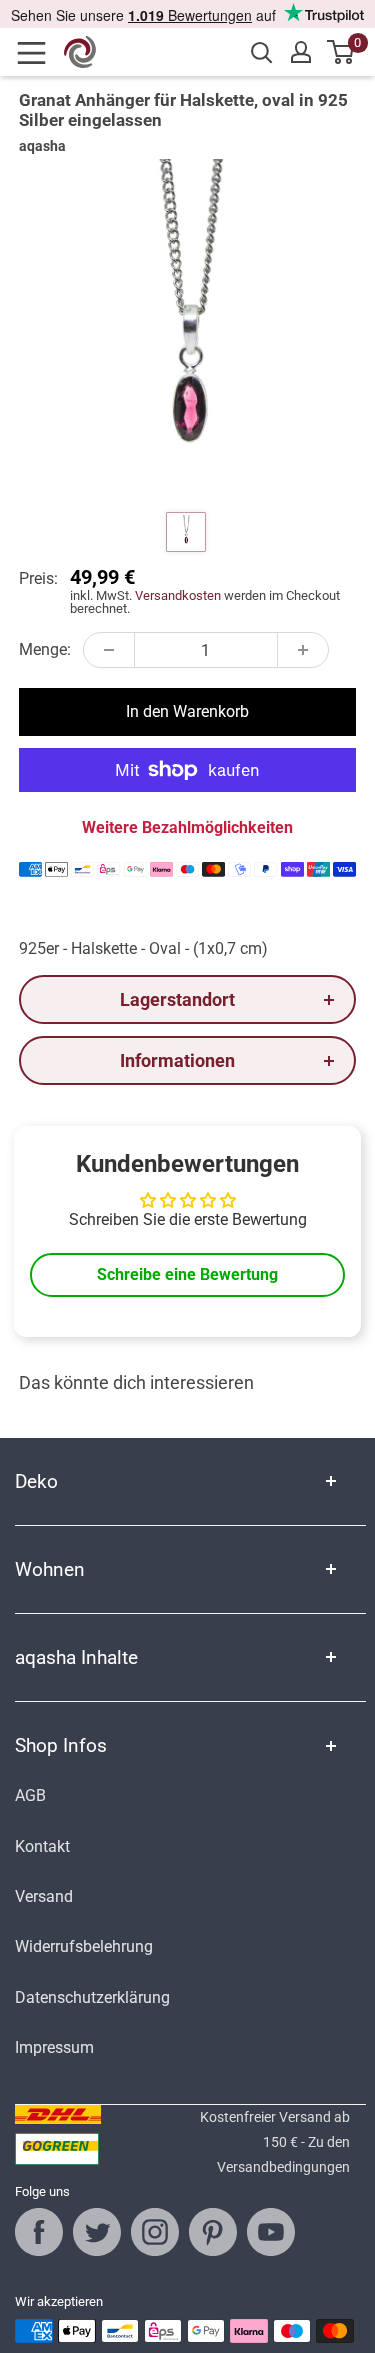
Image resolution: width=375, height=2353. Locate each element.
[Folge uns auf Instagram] (155, 2232)
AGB (30, 1795)
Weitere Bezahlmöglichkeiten (187, 827)
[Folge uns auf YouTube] (271, 2232)
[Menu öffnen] (38, 53)
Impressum (54, 2047)
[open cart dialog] (341, 52)
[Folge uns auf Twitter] (97, 2232)
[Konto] (301, 52)
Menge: (45, 649)
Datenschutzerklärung (92, 1997)
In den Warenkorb (187, 711)
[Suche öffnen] (262, 53)
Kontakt (42, 1846)
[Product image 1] (186, 532)
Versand (44, 1896)
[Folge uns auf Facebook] (39, 2232)
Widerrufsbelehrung (84, 1946)
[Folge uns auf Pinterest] (213, 2232)
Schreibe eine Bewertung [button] (187, 1274)
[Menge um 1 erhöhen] (303, 650)
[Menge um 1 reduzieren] (109, 650)
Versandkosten (178, 595)
